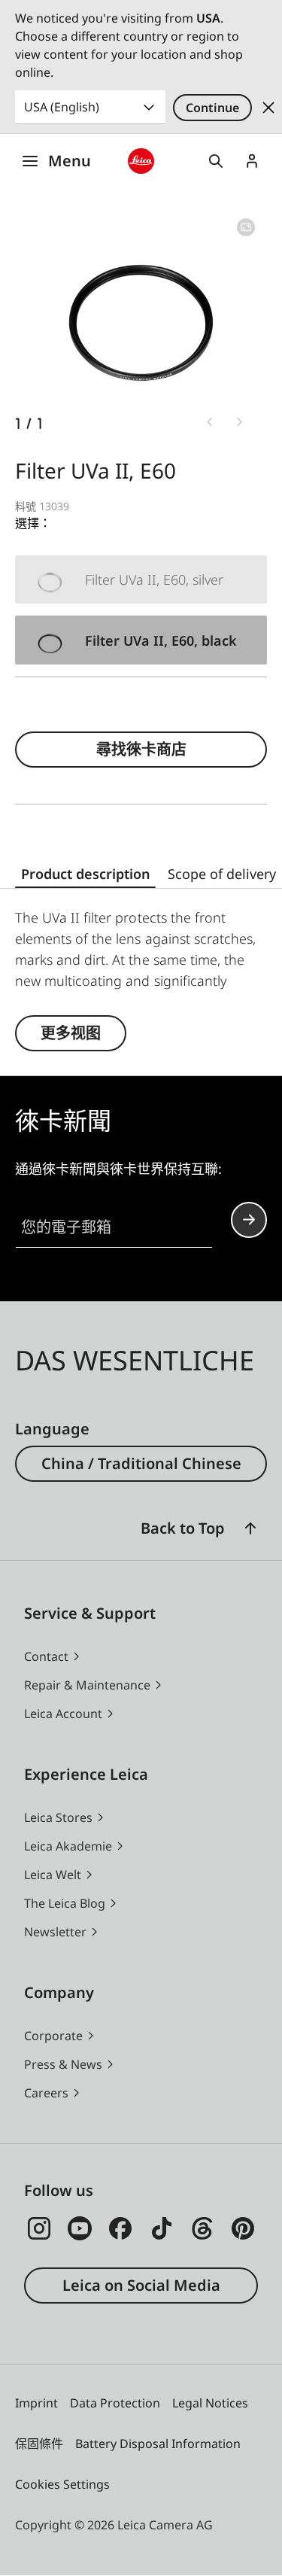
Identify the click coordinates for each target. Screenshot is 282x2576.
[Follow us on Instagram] (39, 2228)
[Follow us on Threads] (202, 2228)
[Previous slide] (210, 422)
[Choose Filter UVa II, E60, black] (141, 640)
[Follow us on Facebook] (120, 2228)
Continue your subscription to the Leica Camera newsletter (249, 1220)
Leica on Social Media (141, 2285)
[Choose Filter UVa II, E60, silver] (141, 580)
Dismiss (268, 108)
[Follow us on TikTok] (162, 2228)
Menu (70, 161)
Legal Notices (210, 2403)
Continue (212, 108)
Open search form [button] (216, 161)
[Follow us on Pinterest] (243, 2228)
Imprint (36, 2403)
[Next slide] (240, 422)
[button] (250, 1528)
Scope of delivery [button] (222, 874)
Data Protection (115, 2403)
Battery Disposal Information (158, 2444)
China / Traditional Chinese (141, 1463)
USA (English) (62, 107)
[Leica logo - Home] (141, 161)
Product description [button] (85, 874)
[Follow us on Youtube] (80, 2228)
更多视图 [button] (71, 1033)
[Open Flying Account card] (252, 161)
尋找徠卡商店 (141, 749)
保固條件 (39, 2444)
